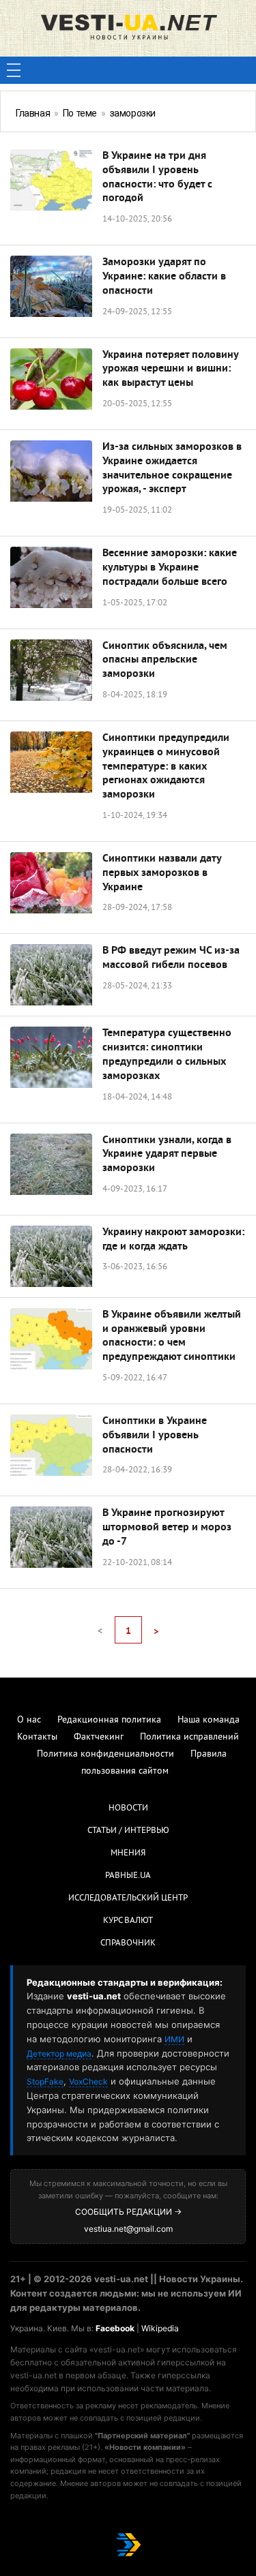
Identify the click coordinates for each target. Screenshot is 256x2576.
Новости (128, 1808)
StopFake (45, 2081)
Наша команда (209, 1720)
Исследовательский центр (128, 1898)
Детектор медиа (59, 2054)
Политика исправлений (189, 1737)
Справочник (128, 1943)
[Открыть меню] (14, 70)
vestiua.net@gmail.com (128, 2229)
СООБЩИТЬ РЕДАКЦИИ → (128, 2212)
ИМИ (174, 2039)
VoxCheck (88, 2081)
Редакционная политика (109, 1720)
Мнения (128, 1853)
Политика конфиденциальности (105, 1754)
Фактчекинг (99, 1737)
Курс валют (128, 1921)
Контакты (37, 1737)
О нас (29, 1720)
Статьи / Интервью (128, 1831)
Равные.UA (128, 1876)
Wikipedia (160, 2328)
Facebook (115, 2328)
